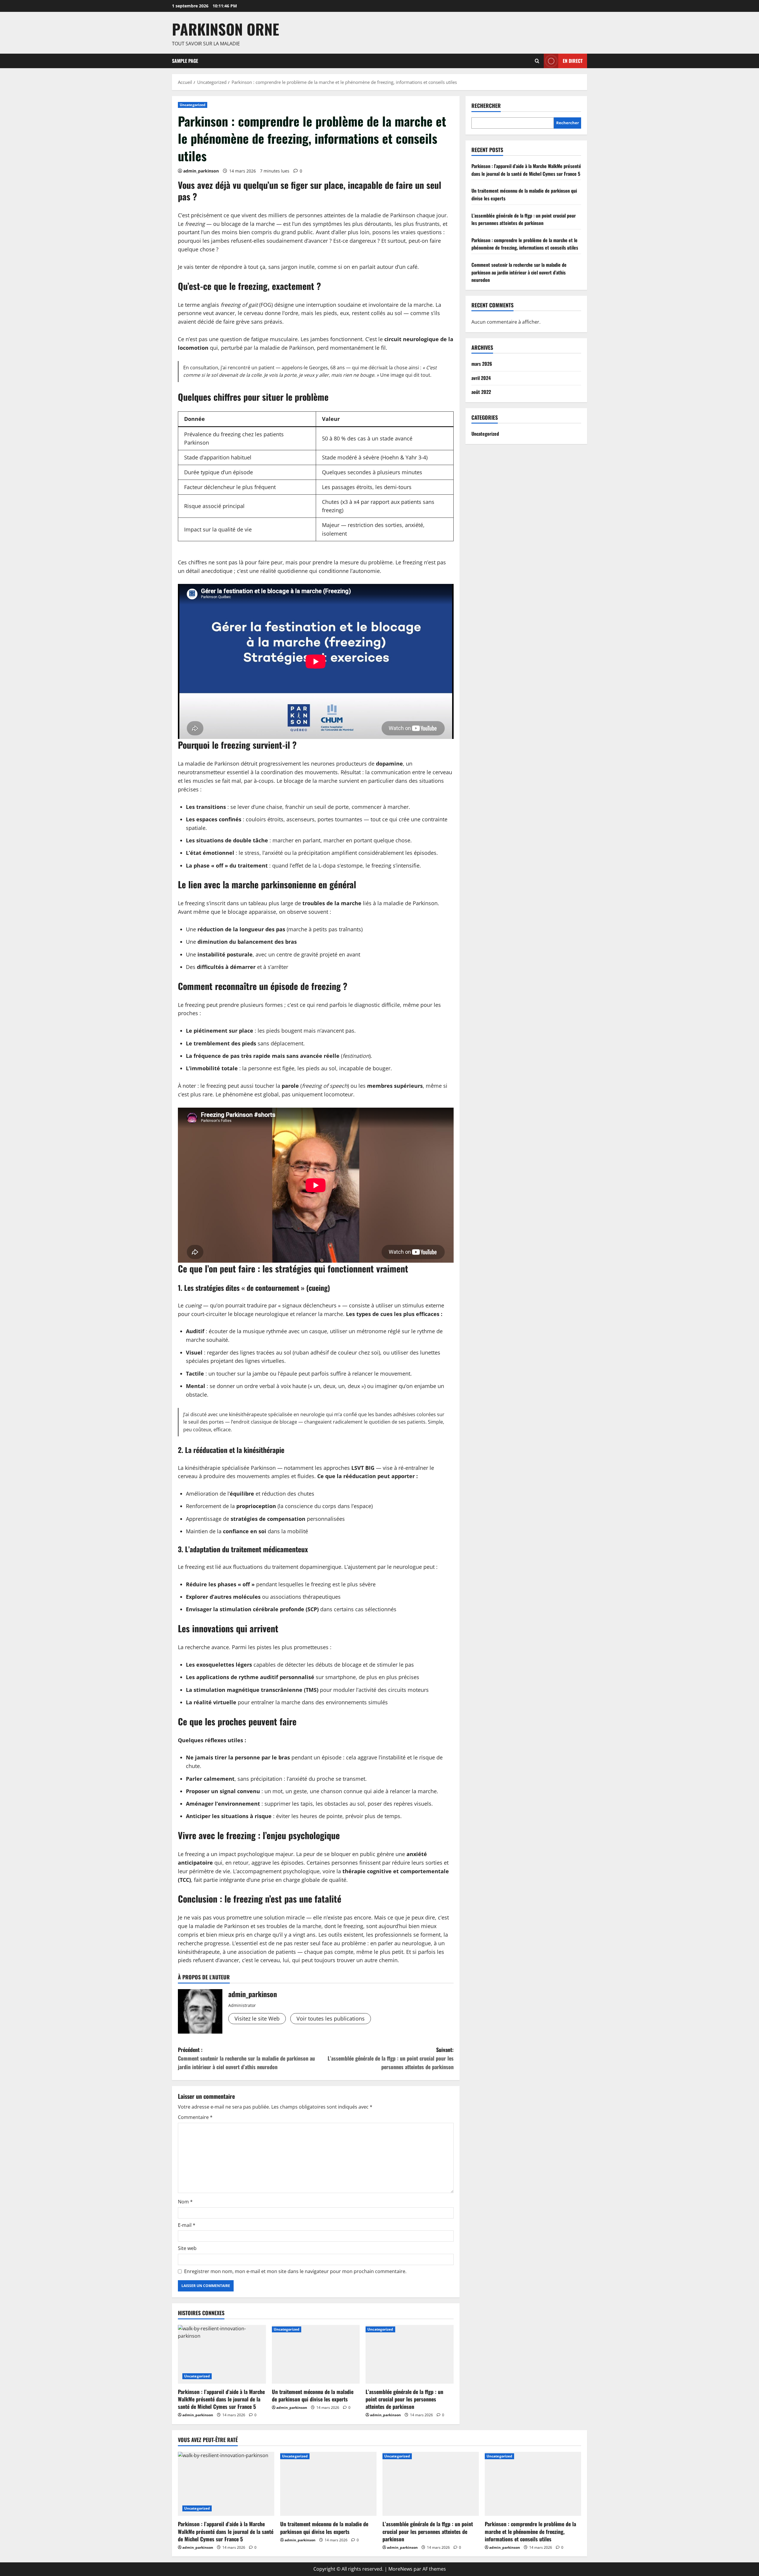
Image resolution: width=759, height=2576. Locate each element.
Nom (185, 2202)
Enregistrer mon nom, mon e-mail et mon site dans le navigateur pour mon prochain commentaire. (295, 2271)
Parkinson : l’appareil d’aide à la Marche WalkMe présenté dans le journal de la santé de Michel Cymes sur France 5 (221, 2399)
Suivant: (391, 2058)
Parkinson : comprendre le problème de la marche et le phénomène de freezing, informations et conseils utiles (525, 244)
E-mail (187, 2225)
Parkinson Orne (225, 29)
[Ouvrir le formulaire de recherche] (537, 61)
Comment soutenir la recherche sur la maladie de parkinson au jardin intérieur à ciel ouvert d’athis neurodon (519, 272)
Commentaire (195, 2117)
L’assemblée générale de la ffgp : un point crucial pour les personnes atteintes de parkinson (404, 2399)
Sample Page (185, 61)
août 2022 (481, 392)
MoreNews (400, 2569)
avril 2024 (481, 378)
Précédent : (246, 2058)
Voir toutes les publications (331, 2018)
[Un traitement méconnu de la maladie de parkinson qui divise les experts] (316, 2354)
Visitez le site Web (257, 2018)
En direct (573, 60)
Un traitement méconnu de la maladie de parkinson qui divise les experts (313, 2395)
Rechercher (486, 106)
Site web (187, 2248)
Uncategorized (193, 105)
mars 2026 (482, 364)
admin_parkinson (201, 171)
